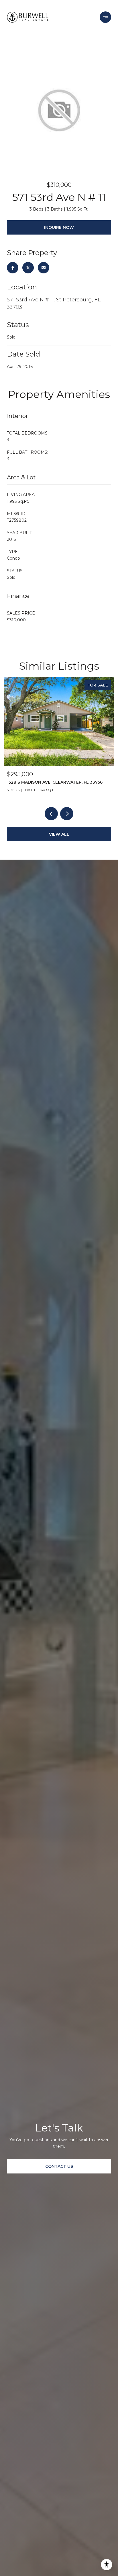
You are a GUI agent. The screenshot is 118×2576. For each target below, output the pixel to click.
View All (59, 834)
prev (51, 814)
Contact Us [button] (59, 2166)
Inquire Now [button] (59, 227)
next (67, 814)
